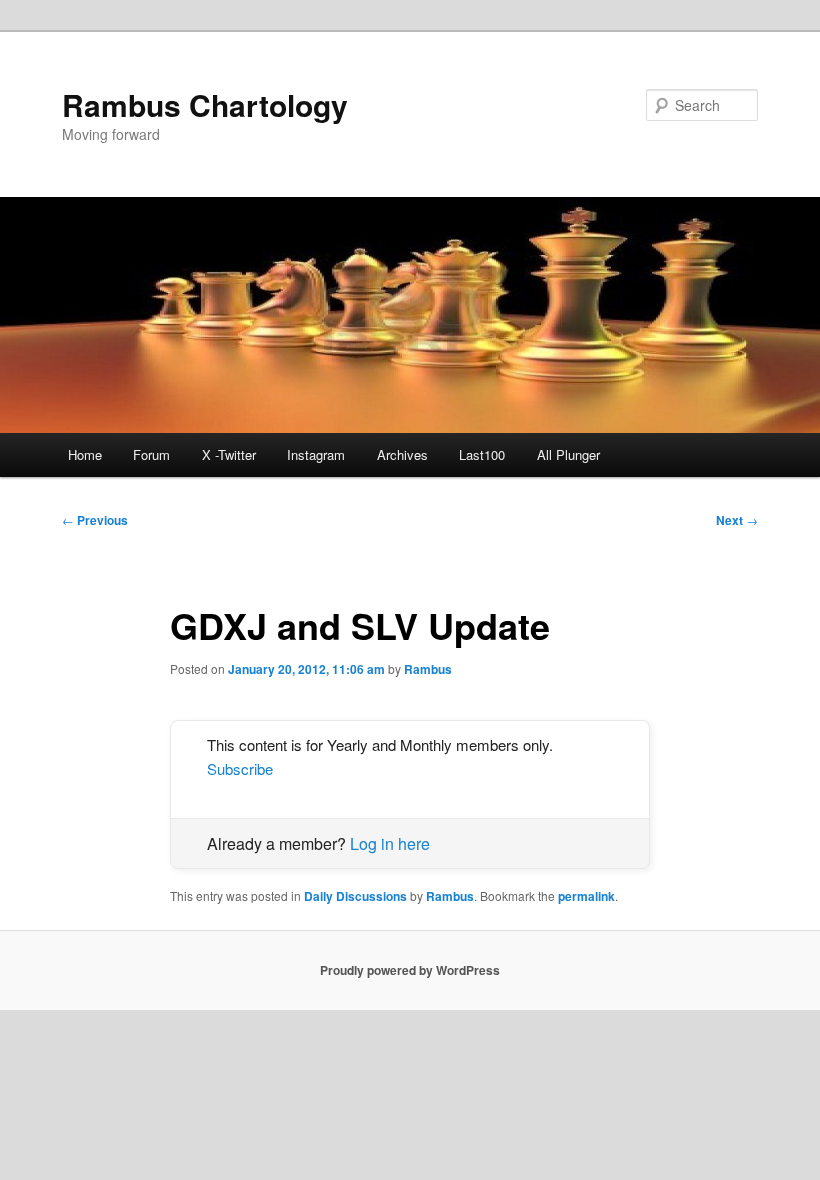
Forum (151, 454)
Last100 (482, 454)
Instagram (316, 454)
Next (737, 520)
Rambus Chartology (205, 104)
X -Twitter (229, 454)
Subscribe (240, 768)
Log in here (390, 843)
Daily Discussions (355, 896)
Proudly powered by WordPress (410, 970)
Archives (402, 454)
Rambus (428, 669)
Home (85, 454)
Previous (95, 520)
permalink (586, 896)
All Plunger (568, 454)
